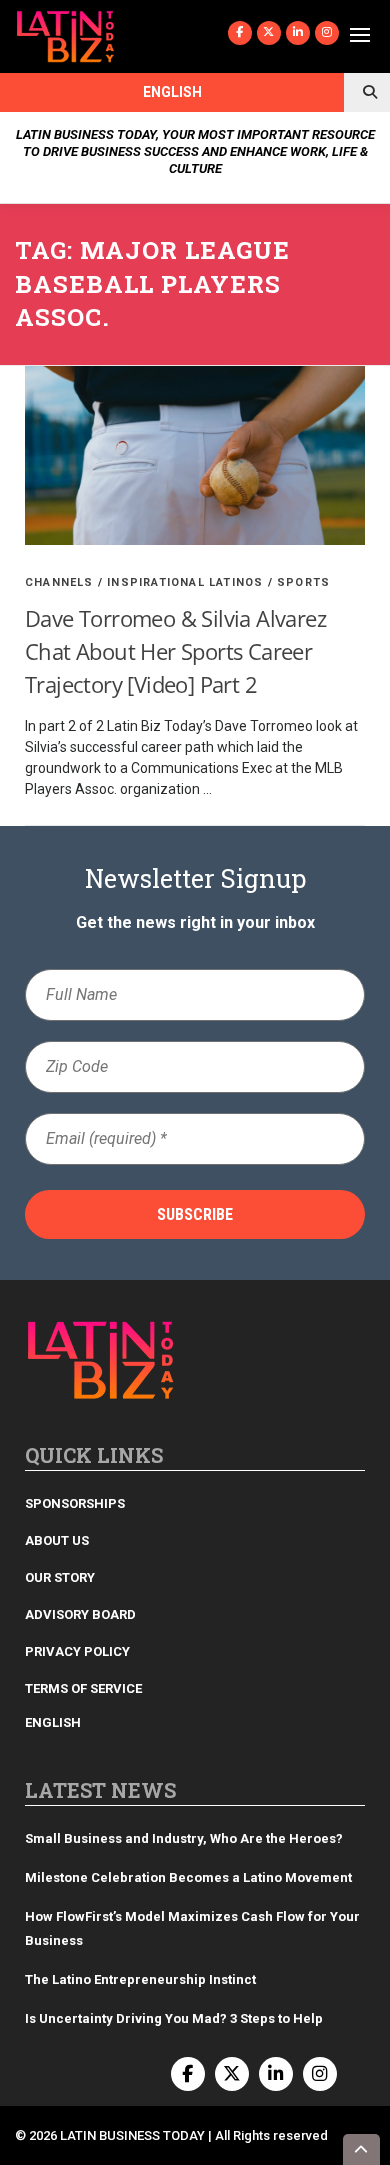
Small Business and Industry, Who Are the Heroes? (184, 1838)
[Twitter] (269, 33)
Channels (59, 582)
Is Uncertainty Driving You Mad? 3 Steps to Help (174, 2018)
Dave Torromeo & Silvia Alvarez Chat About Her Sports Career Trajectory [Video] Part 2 (175, 651)
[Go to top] (362, 2149)
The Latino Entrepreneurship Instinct (140, 1979)
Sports (303, 582)
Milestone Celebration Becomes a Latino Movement (190, 1877)
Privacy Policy (77, 1651)
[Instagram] (327, 33)
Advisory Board (80, 1614)
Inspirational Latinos (185, 582)
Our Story (60, 1577)
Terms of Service (83, 1688)
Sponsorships (75, 1503)
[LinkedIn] (298, 33)
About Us (57, 1540)
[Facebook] (240, 33)
